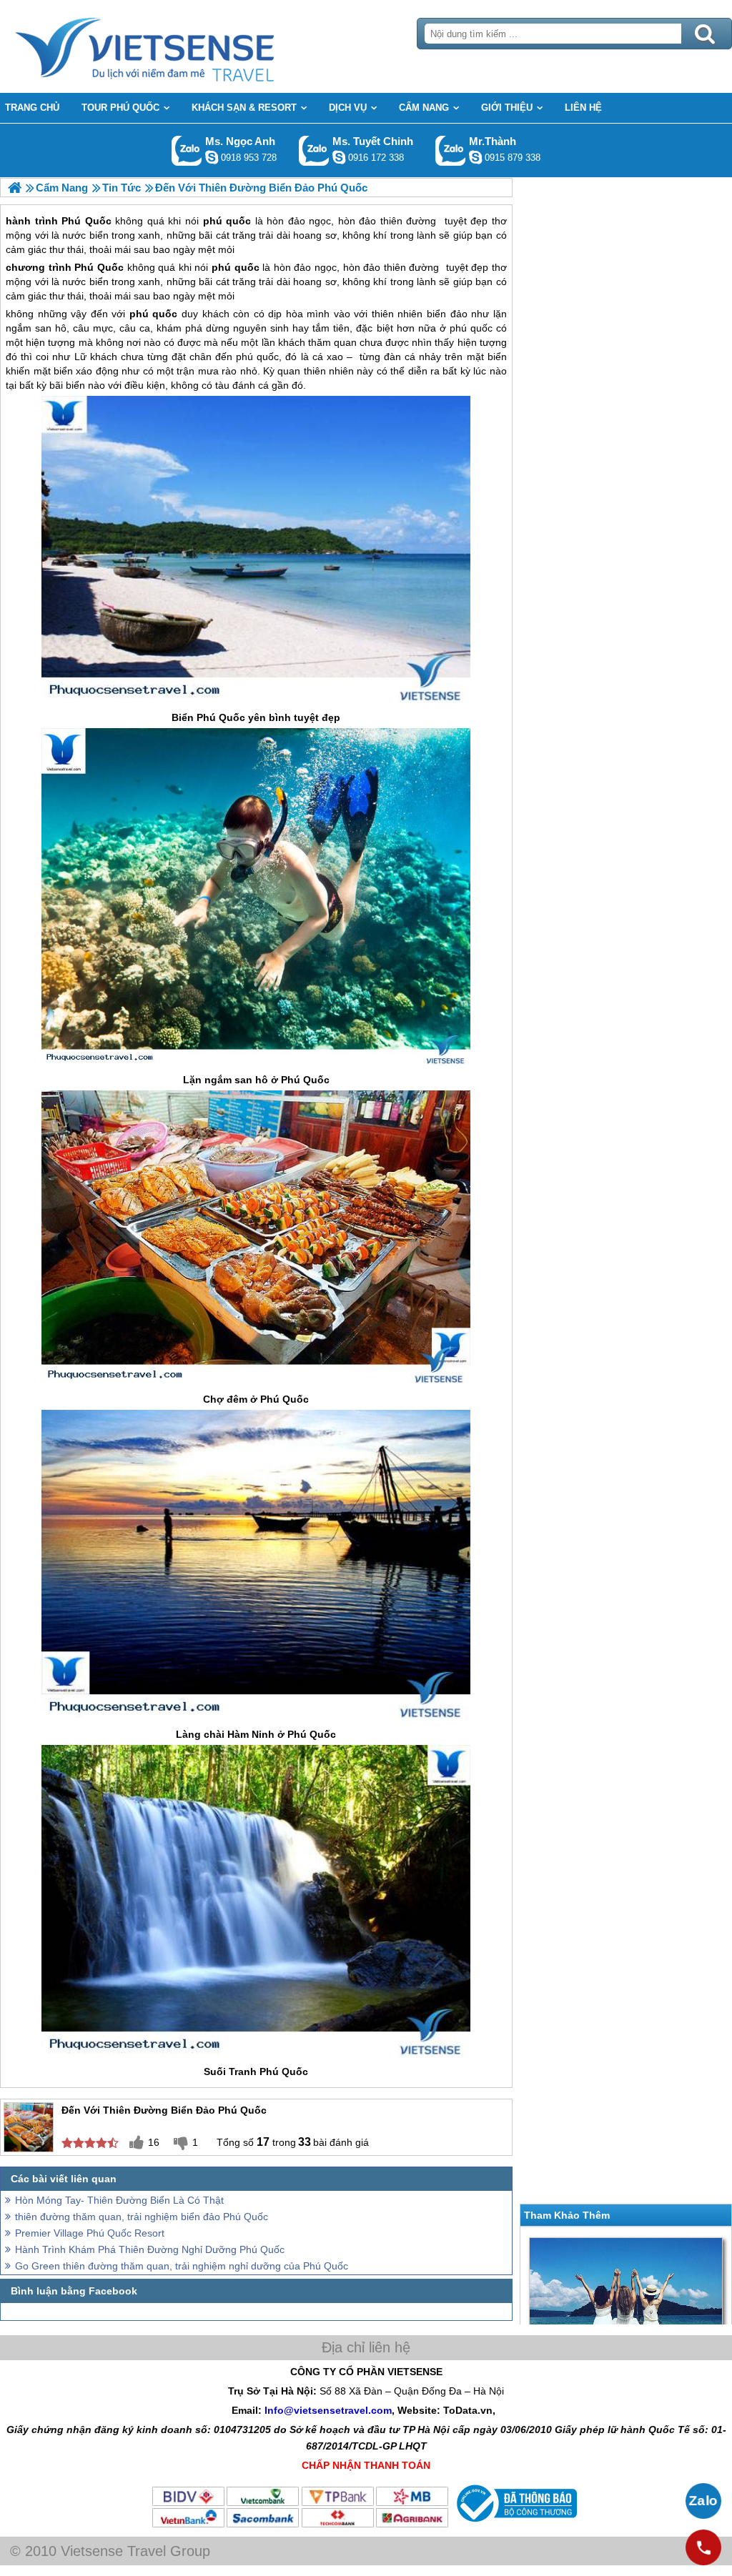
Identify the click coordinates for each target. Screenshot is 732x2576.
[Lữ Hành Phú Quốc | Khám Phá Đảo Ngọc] (15, 188)
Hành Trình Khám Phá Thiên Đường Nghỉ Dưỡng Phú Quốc (150, 2249)
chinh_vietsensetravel (339, 157)
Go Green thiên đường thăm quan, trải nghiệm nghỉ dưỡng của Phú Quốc (182, 2266)
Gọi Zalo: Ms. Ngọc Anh (187, 150)
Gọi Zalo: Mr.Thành (451, 150)
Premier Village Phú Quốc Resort (90, 2233)
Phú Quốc (99, 267)
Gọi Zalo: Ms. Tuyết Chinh (314, 150)
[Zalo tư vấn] (703, 2501)
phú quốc (236, 267)
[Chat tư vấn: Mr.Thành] (475, 157)
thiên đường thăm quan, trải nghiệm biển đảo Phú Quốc (142, 2217)
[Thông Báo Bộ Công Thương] (515, 2525)
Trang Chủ (180, 46)
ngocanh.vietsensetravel (212, 157)
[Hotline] (703, 2547)
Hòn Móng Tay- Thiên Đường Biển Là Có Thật (119, 2200)
